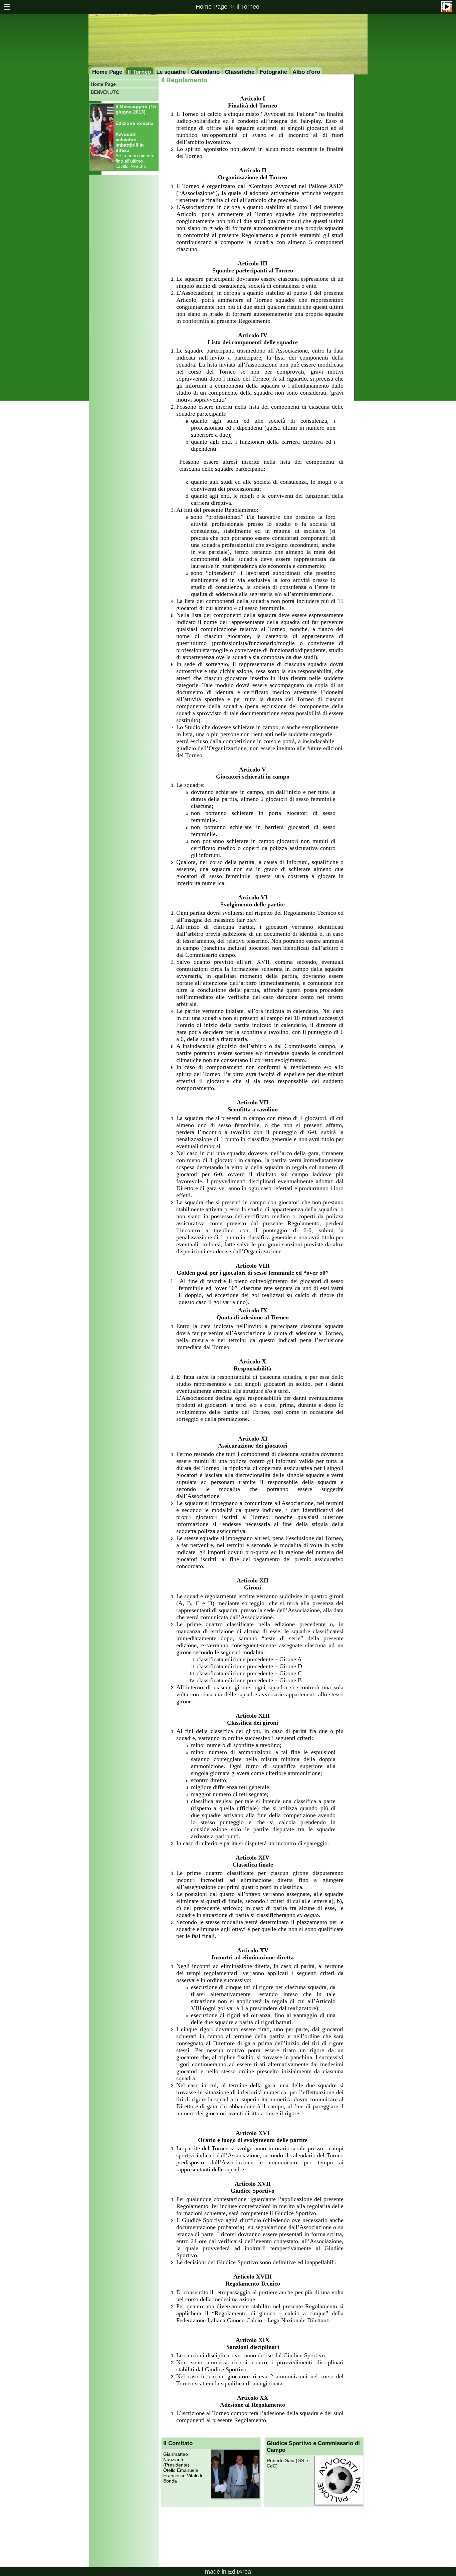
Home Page (211, 7)
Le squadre (171, 72)
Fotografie (273, 72)
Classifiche (240, 72)
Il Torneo (248, 7)
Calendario (205, 72)
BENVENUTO (105, 92)
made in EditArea (228, 2572)
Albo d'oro (306, 72)
